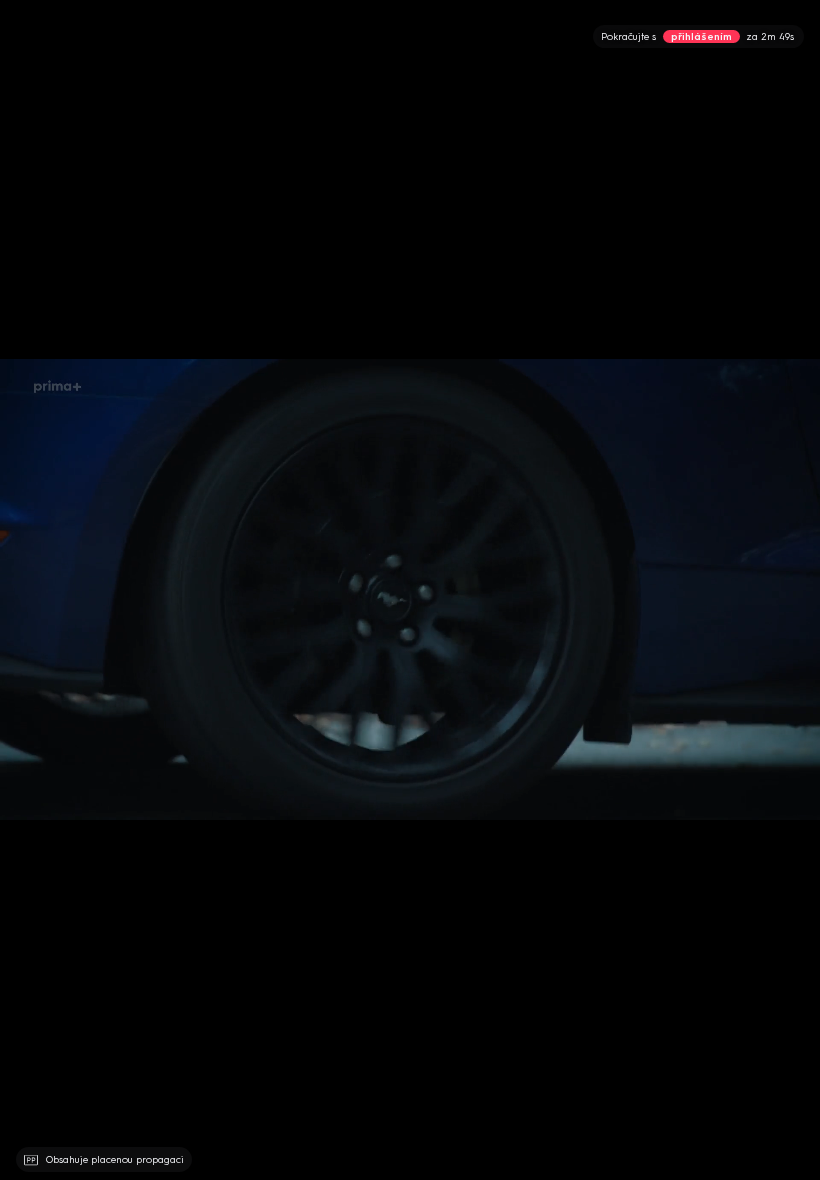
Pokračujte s (697, 36)
